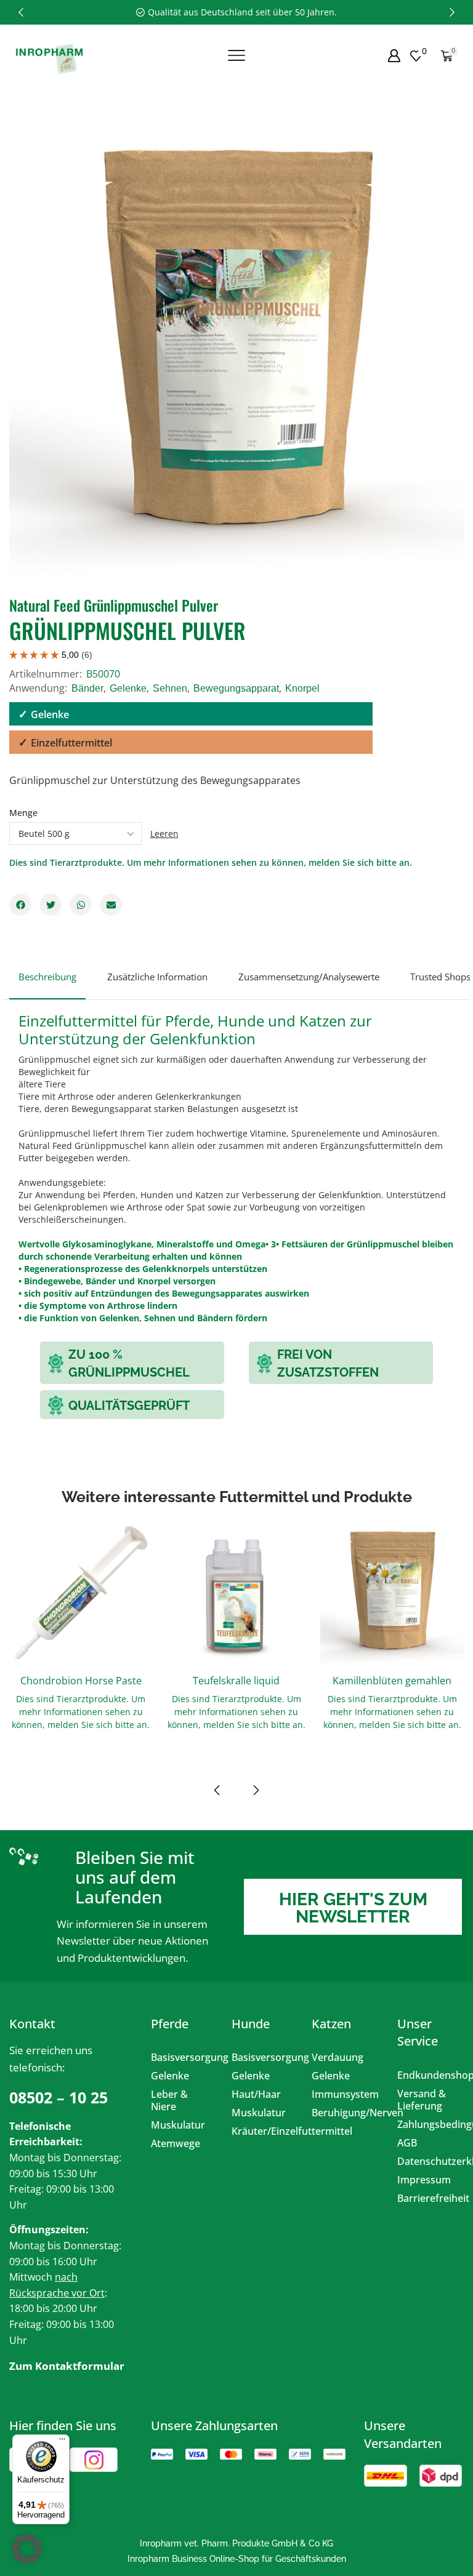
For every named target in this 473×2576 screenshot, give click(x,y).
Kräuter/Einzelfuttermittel (263, 2131)
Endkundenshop (428, 2075)
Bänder (87, 688)
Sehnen (170, 688)
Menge (23, 813)
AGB (407, 2143)
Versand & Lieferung (422, 2100)
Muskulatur (178, 2125)
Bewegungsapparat (236, 688)
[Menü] (62, 2442)
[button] (21, 12)
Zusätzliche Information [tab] (157, 977)
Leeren (164, 834)
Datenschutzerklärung (428, 2161)
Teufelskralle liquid (236, 1681)
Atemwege (176, 2143)
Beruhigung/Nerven (345, 2113)
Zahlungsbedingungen (428, 2124)
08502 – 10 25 (59, 2097)
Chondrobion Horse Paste (81, 1681)
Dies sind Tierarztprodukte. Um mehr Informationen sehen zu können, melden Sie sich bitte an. (211, 862)
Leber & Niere (169, 2100)
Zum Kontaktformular (67, 2366)
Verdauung (338, 2057)
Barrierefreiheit (428, 2198)
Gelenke (128, 688)
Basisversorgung (182, 2057)
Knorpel (302, 688)
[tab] (47, 982)
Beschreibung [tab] (47, 977)
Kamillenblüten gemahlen (392, 1681)
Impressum (424, 2180)
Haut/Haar (256, 2094)
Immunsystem (345, 2094)
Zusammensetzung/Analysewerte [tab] (309, 977)
